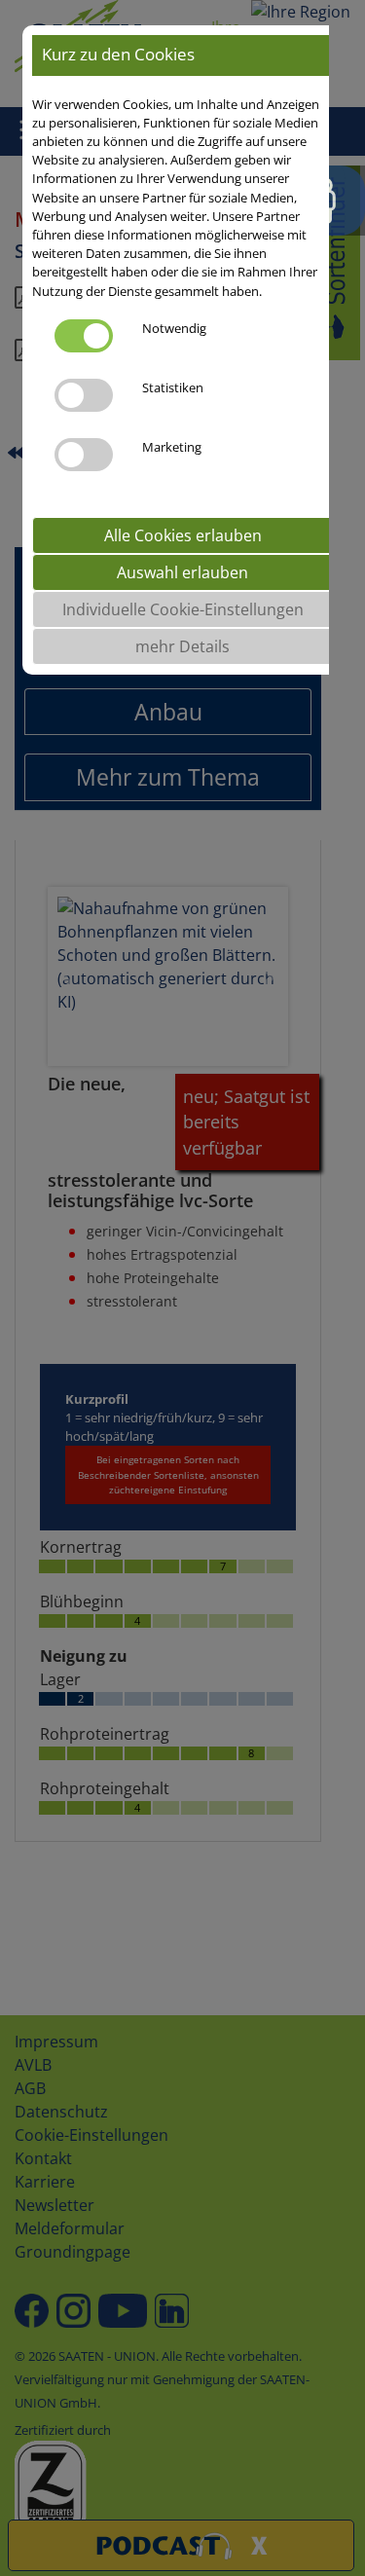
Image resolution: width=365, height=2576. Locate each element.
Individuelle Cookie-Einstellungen (183, 609)
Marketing (172, 447)
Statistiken (173, 387)
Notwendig (174, 328)
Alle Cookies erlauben (183, 535)
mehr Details (182, 646)
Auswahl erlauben (182, 572)
